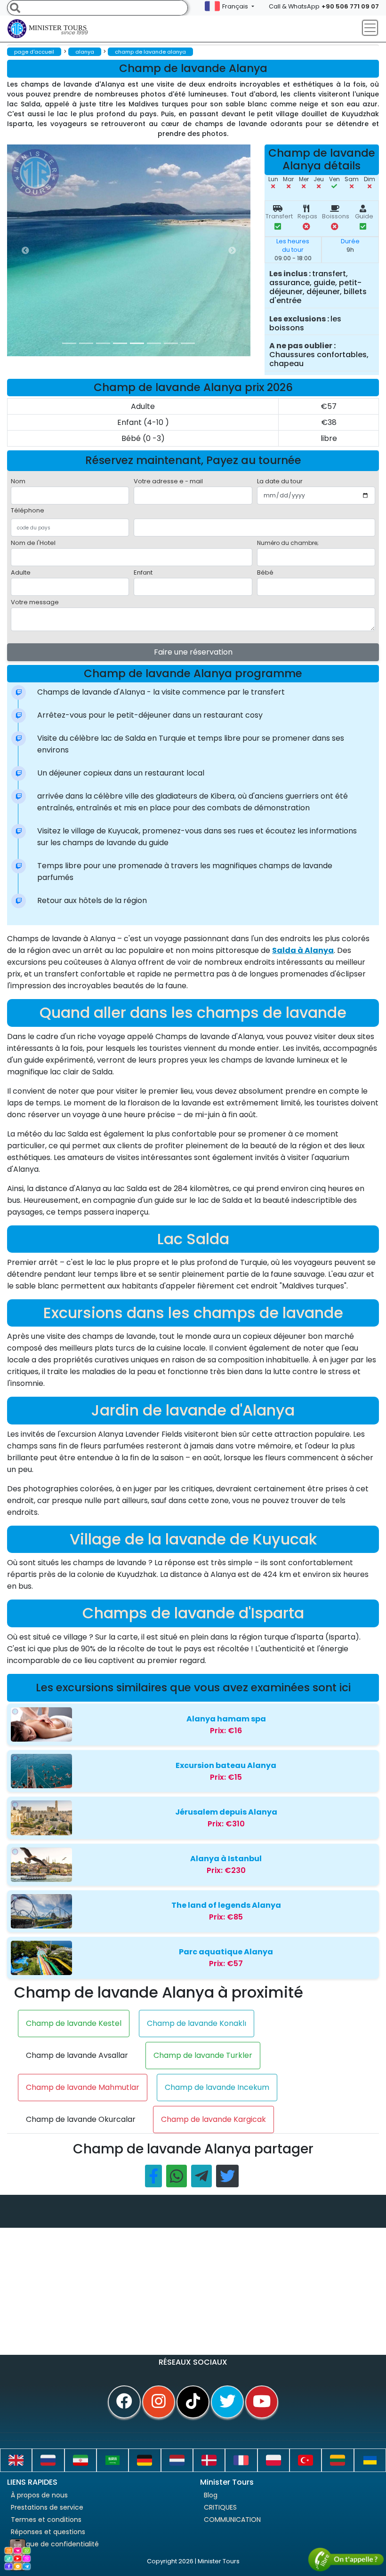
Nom (18, 481)
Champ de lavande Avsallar (77, 2055)
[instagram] (159, 2402)
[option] (195, 250)
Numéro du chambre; (288, 543)
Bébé (265, 572)
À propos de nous (39, 2495)
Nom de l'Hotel (33, 543)
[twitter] (227, 2402)
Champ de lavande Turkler (203, 2055)
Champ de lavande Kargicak (213, 2119)
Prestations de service (47, 2507)
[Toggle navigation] (370, 28)
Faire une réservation (193, 652)
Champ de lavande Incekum (217, 2087)
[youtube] (262, 2402)
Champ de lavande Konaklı (197, 2023)
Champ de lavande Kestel (74, 2023)
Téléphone (28, 510)
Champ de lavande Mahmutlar (83, 2087)
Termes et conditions (46, 2520)
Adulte (21, 572)
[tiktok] (193, 2402)
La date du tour (280, 481)
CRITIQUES (220, 2507)
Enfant (143, 572)
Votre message (35, 602)
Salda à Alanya (303, 950)
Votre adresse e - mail (168, 481)
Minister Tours (58, 30)
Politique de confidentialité (55, 2544)
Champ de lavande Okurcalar (81, 2119)
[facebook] (124, 2402)
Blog (211, 2495)
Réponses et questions (48, 2532)
